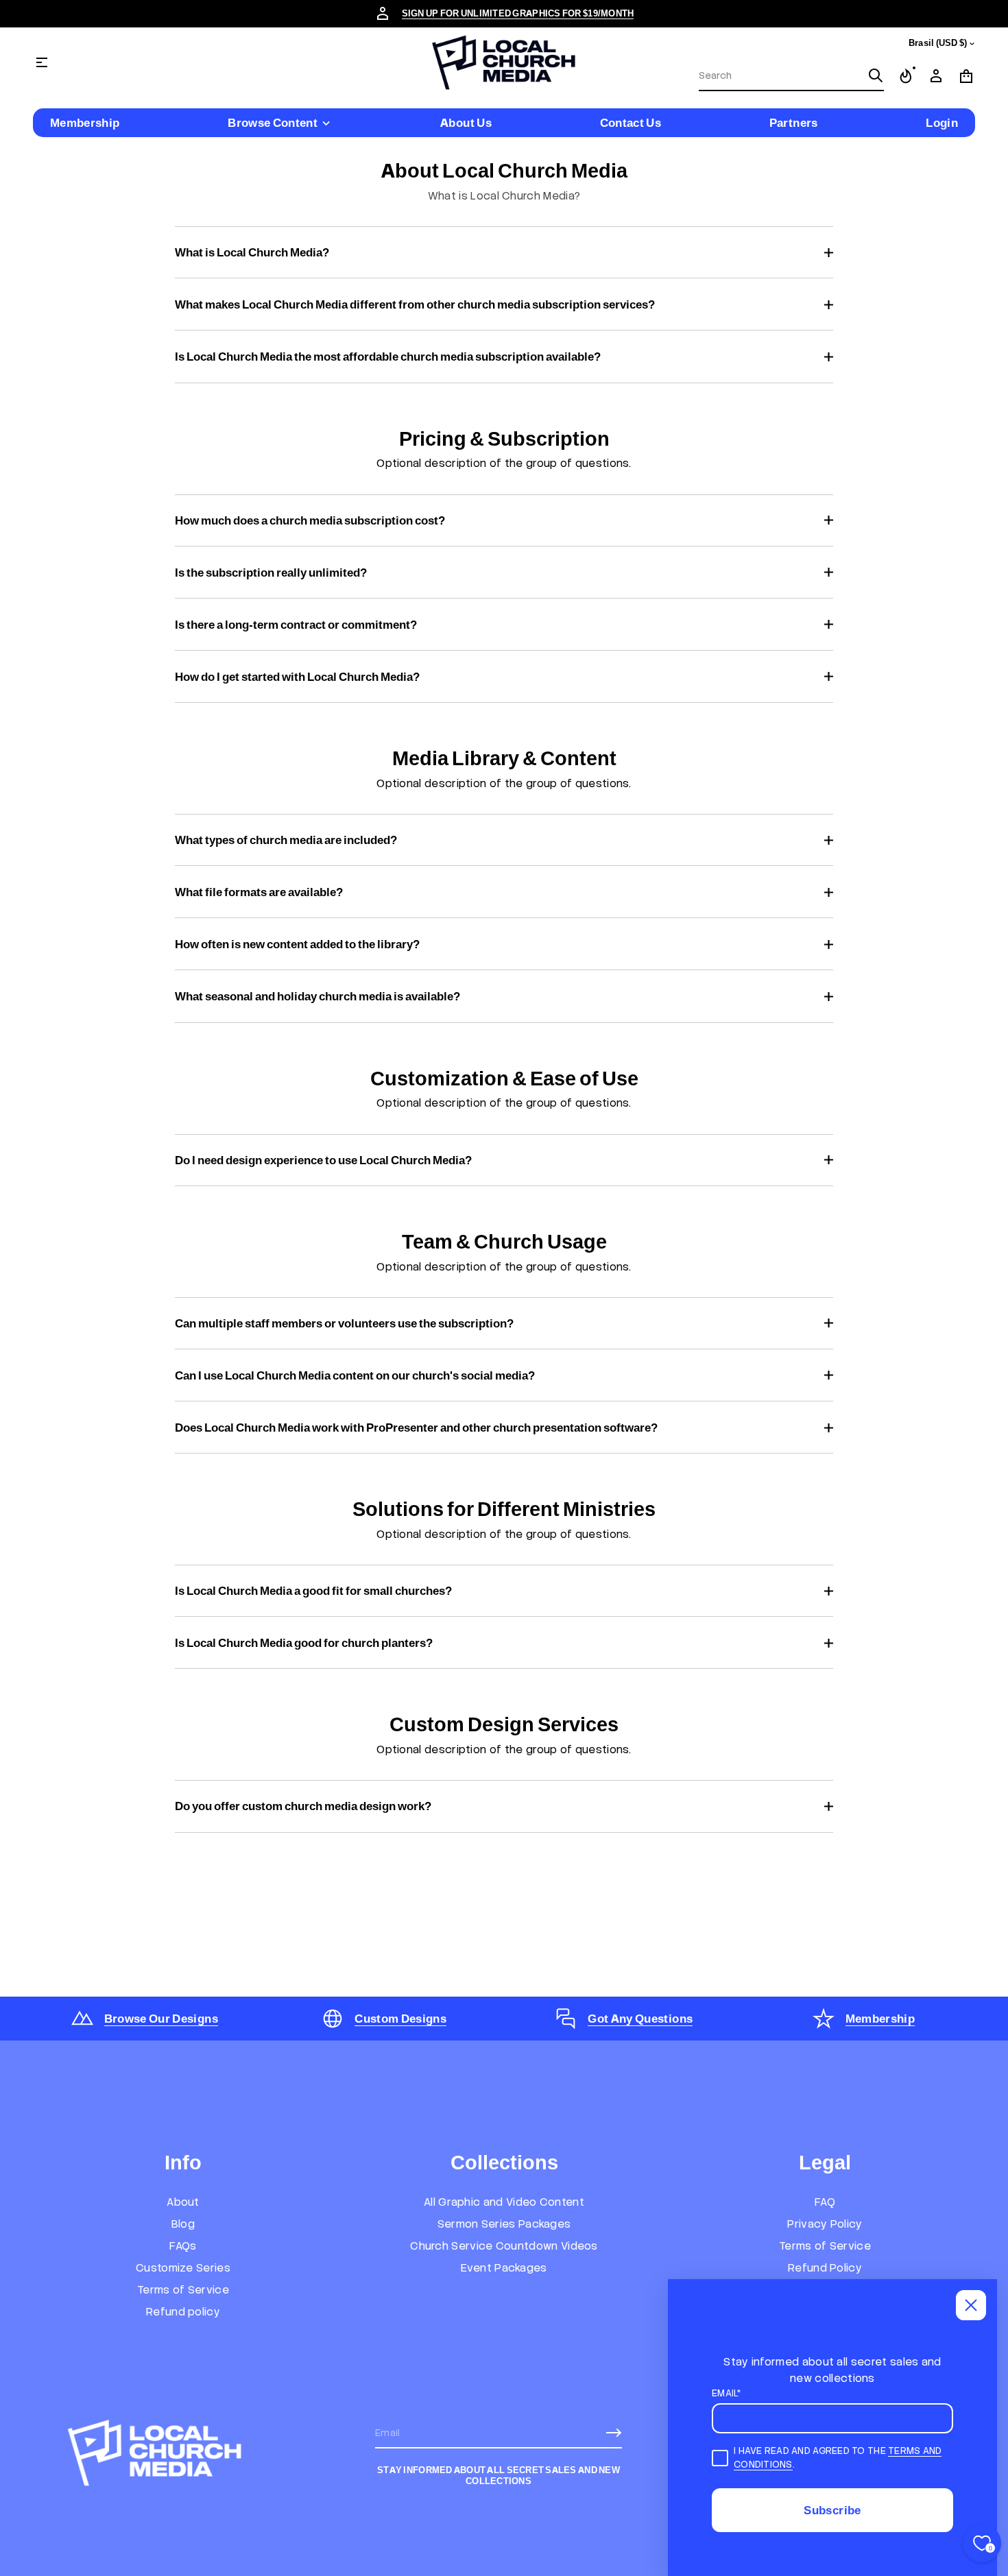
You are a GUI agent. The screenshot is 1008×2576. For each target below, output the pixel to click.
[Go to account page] (936, 76)
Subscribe (832, 2510)
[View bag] (966, 76)
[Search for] (876, 75)
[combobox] (780, 75)
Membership (880, 2019)
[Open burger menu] (42, 62)
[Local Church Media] (504, 62)
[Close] (971, 2305)
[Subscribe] (614, 2433)
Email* (727, 2393)
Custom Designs (400, 2019)
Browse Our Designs (161, 2019)
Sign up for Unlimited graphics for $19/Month (518, 13)
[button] (791, 76)
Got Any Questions (640, 2019)
